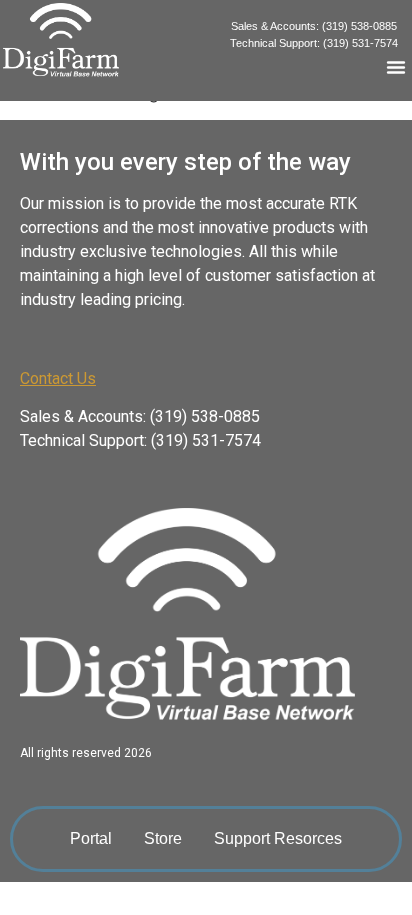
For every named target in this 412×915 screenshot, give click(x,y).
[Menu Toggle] (396, 67)
